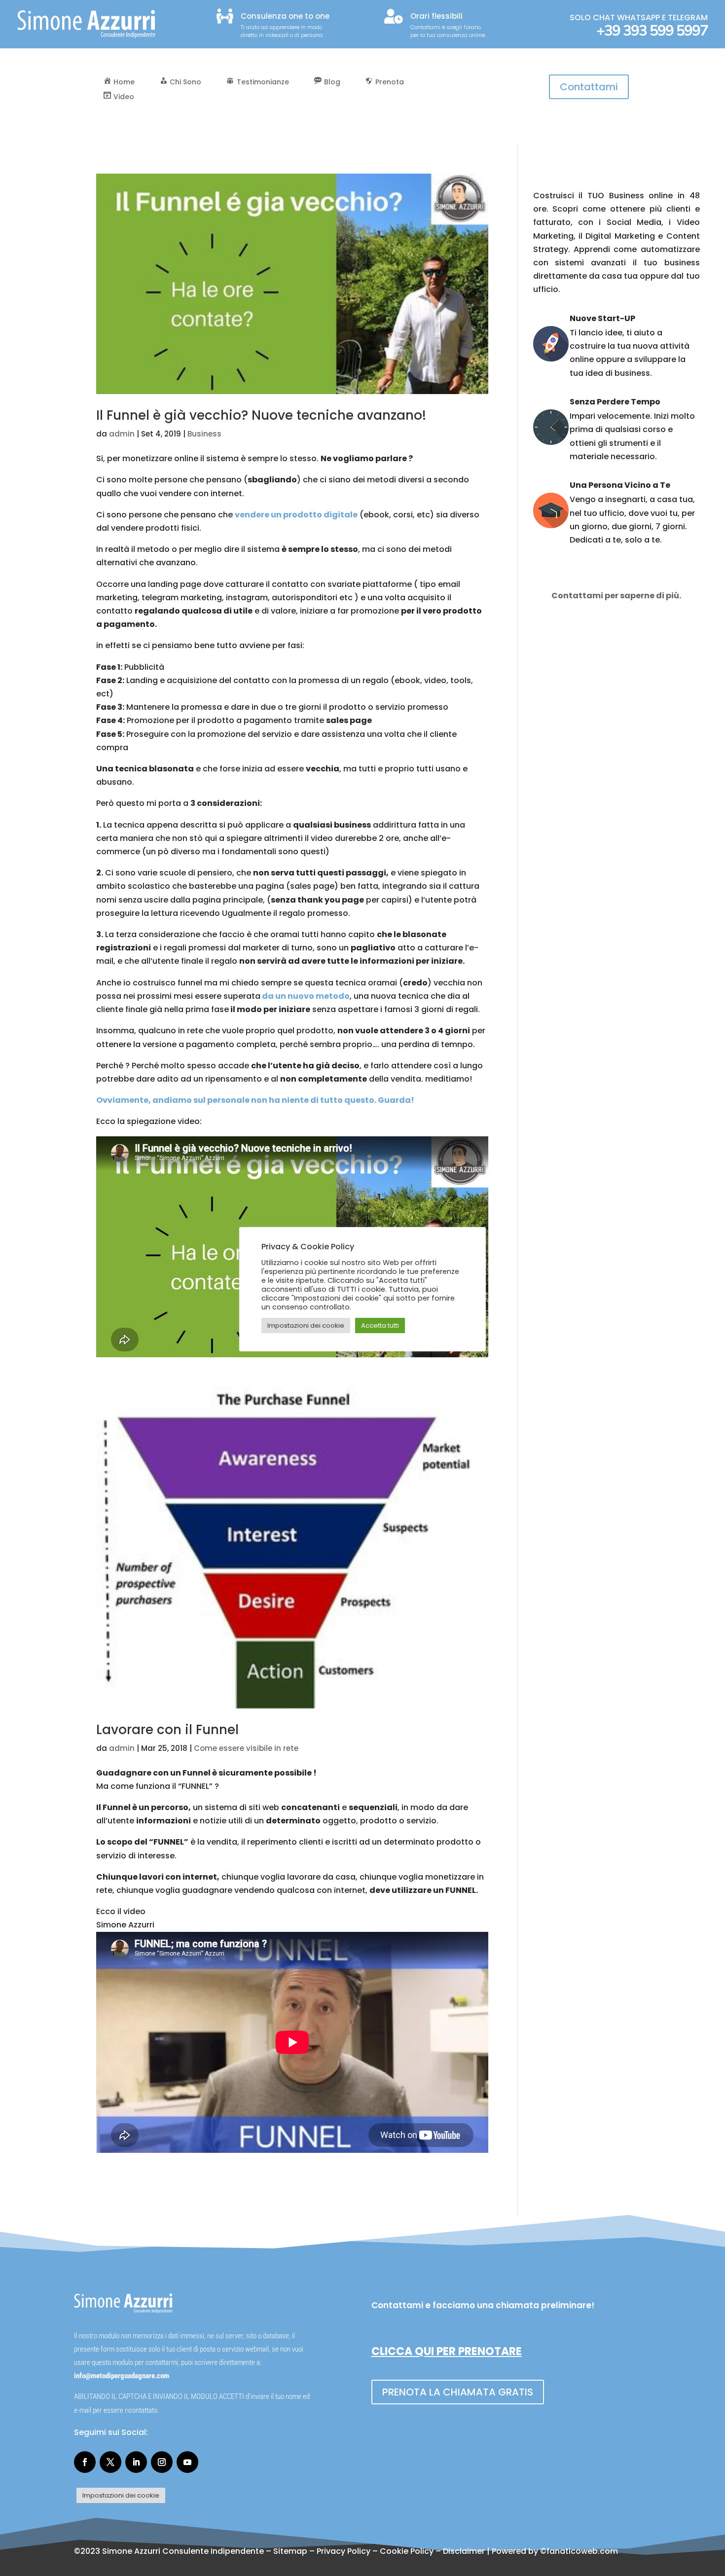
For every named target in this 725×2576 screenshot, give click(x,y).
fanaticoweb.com (582, 2551)
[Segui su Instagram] (162, 2462)
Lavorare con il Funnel (167, 1730)
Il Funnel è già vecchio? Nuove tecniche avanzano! (261, 415)
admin (122, 434)
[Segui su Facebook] (85, 2462)
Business (204, 434)
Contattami (589, 87)
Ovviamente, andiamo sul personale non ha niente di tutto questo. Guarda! (255, 1100)
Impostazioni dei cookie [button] (121, 2495)
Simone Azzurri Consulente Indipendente (183, 2551)
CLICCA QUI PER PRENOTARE (447, 2351)
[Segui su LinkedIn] (136, 2462)
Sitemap (290, 2551)
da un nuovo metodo (305, 996)
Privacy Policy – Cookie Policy (375, 2551)
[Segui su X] (110, 2462)
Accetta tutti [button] (380, 1325)
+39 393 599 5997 (652, 31)
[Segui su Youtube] (187, 2462)
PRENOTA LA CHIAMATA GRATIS (458, 2392)
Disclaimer (464, 2551)
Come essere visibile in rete (246, 1748)
